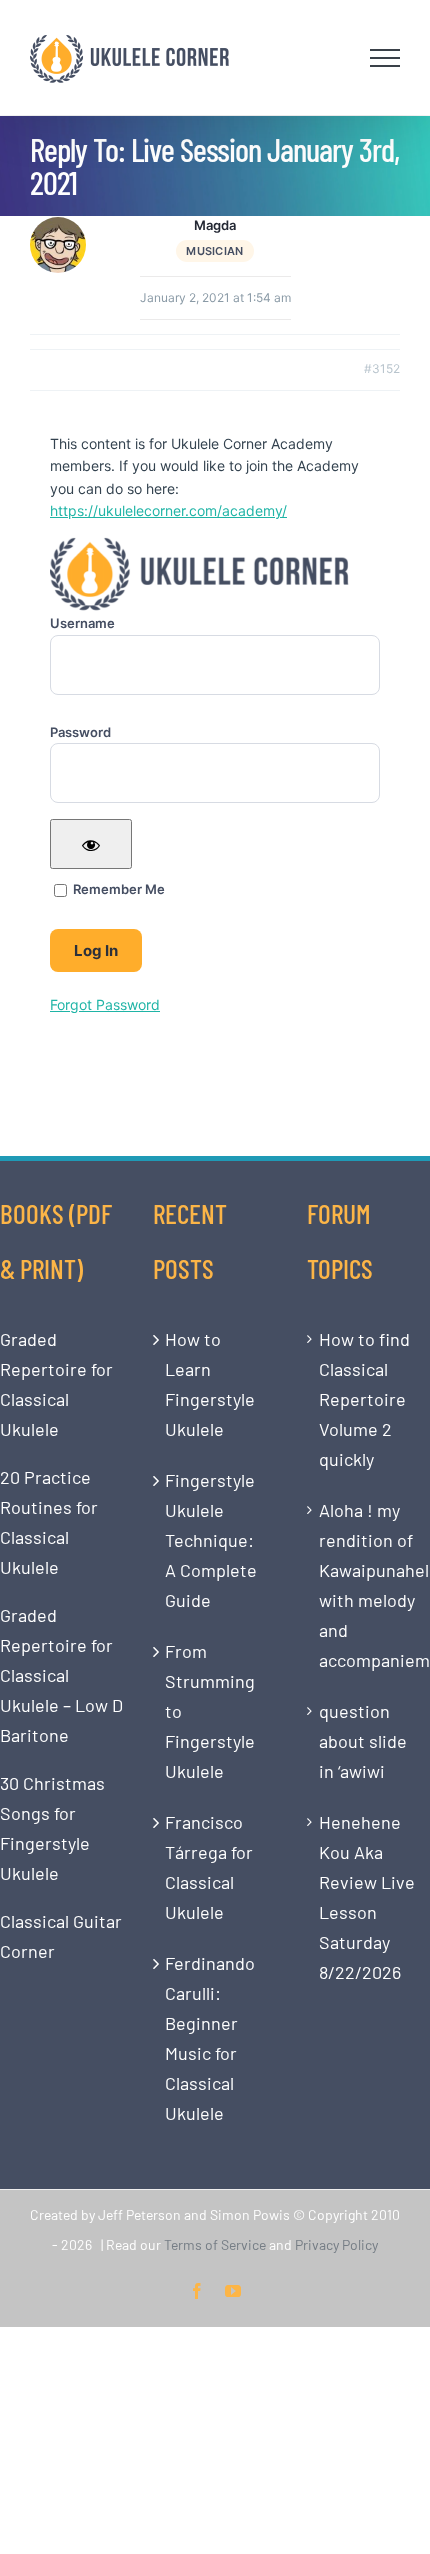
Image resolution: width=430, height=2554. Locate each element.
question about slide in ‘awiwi (363, 1741)
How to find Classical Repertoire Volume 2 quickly (364, 1399)
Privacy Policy (336, 2244)
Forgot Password (105, 1004)
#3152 (382, 368)
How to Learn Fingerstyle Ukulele (210, 1384)
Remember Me (117, 889)
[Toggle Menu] (385, 58)
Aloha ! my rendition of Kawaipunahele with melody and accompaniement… (369, 1585)
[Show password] (91, 844)
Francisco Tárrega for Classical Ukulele (209, 1867)
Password (80, 732)
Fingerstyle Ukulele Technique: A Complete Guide (211, 1540)
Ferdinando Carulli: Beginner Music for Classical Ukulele (210, 2038)
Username (82, 623)
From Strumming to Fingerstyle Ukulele (210, 1711)
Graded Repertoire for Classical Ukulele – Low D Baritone (61, 1675)
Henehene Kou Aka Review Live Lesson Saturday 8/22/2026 (367, 1897)
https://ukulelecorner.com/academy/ (168, 510)
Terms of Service (215, 2244)
